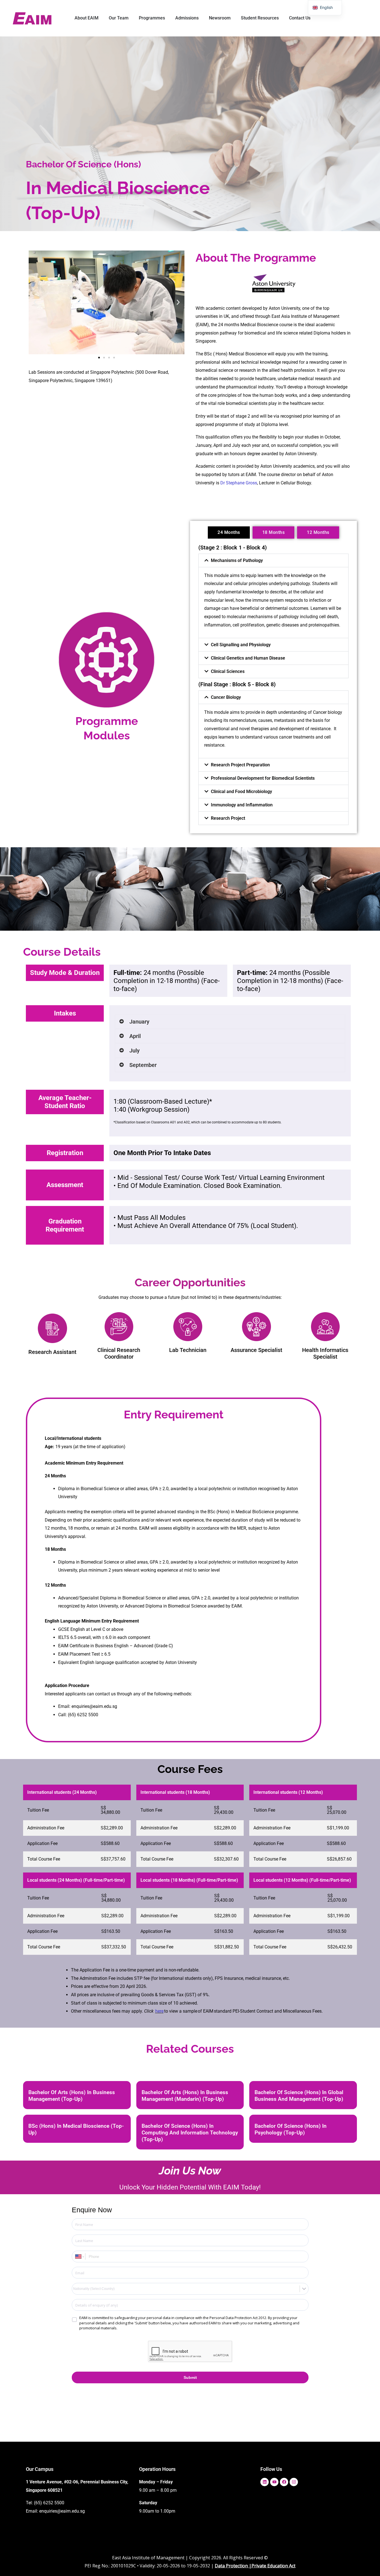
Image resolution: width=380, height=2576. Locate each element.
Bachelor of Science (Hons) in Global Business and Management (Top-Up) (299, 2096)
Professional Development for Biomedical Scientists (263, 778)
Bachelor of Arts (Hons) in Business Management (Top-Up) (72, 2096)
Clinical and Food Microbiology (241, 792)
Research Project (228, 818)
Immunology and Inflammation (242, 805)
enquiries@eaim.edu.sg (62, 2511)
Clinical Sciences (228, 671)
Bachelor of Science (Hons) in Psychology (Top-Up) (291, 2129)
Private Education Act (273, 2566)
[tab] (229, 532)
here (159, 2011)
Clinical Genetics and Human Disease (248, 658)
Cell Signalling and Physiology (241, 645)
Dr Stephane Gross (239, 483)
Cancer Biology (226, 697)
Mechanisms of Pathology (237, 560)
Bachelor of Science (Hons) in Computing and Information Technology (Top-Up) (190, 2133)
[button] (35, 302)
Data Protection (231, 2566)
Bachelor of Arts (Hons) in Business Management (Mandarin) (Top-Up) (185, 2096)
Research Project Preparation (240, 765)
